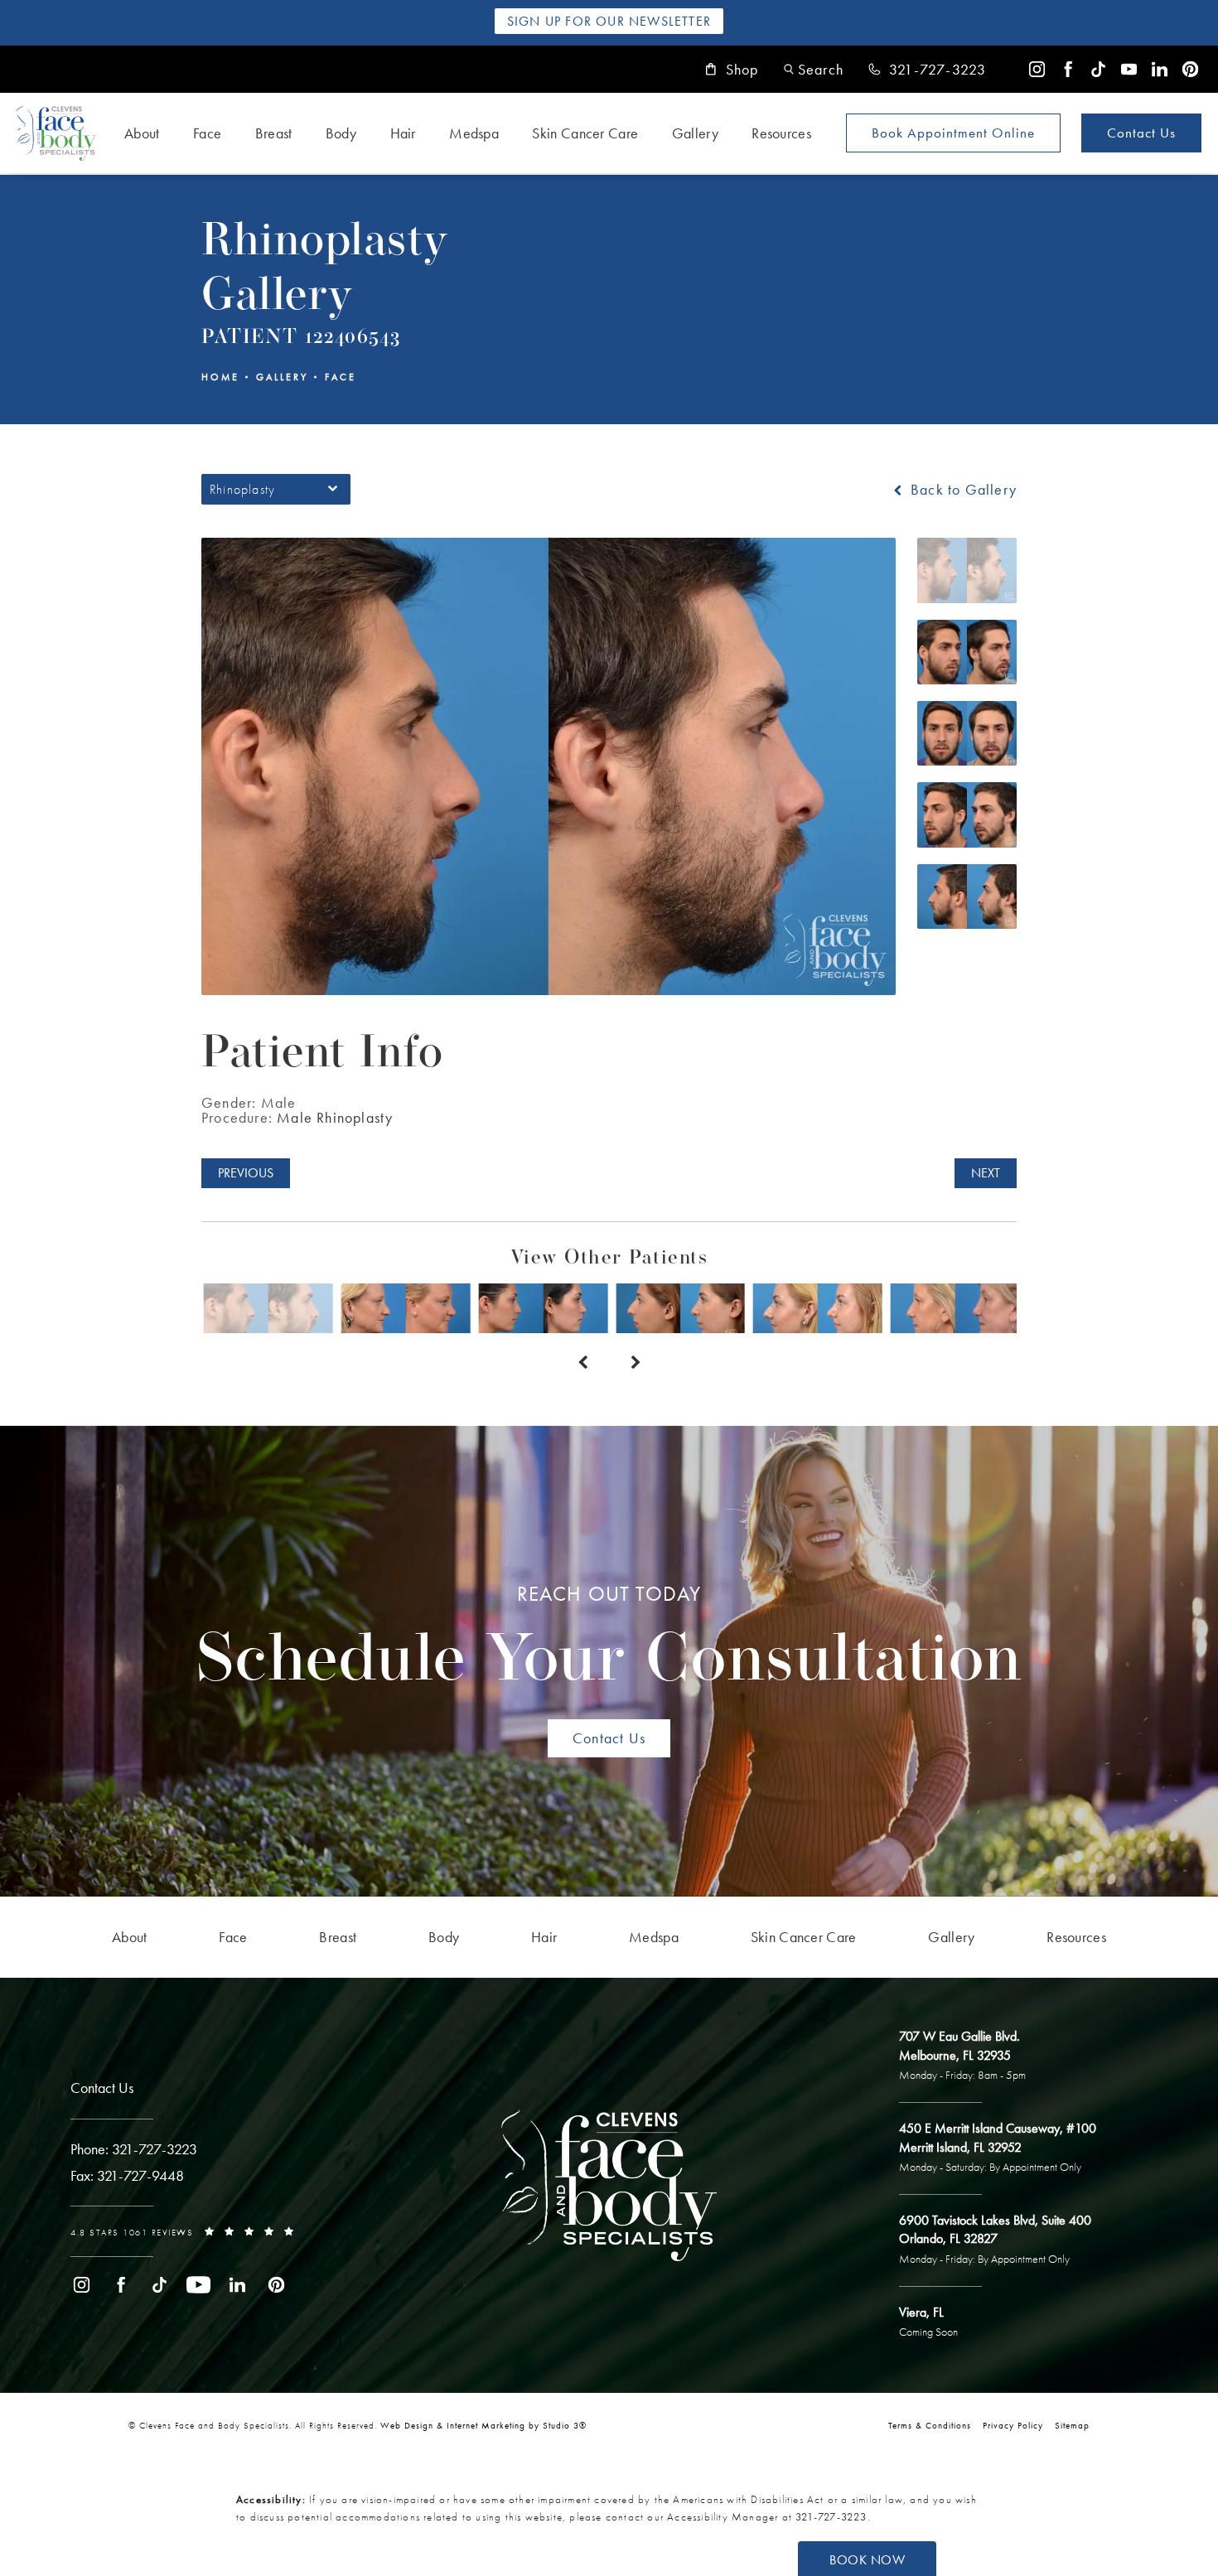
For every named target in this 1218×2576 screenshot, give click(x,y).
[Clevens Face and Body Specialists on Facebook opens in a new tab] (1068, 69)
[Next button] (636, 1363)
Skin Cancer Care (585, 133)
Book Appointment (953, 133)
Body (341, 133)
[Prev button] (582, 1363)
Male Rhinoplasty (335, 1117)
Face (207, 133)
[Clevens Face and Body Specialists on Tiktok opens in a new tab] (1098, 69)
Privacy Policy (1013, 2425)
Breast (274, 133)
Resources (781, 133)
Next (986, 1173)
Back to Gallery (962, 490)
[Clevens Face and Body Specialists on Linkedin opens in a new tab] (1160, 69)
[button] (814, 69)
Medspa (474, 133)
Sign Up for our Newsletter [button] (609, 21)
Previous (246, 1173)
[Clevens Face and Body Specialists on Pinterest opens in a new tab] (1190, 69)
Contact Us (1141, 133)
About (142, 133)
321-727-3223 (831, 2517)
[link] (927, 70)
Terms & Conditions (930, 2425)
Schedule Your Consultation (609, 1639)
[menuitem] (1037, 69)
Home (220, 377)
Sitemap (1072, 2425)
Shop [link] (742, 70)
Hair (403, 133)
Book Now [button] (867, 2560)
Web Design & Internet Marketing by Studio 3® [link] (483, 2425)
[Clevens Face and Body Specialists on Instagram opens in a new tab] (1037, 69)
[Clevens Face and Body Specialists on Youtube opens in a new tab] (1129, 69)
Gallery (695, 133)
